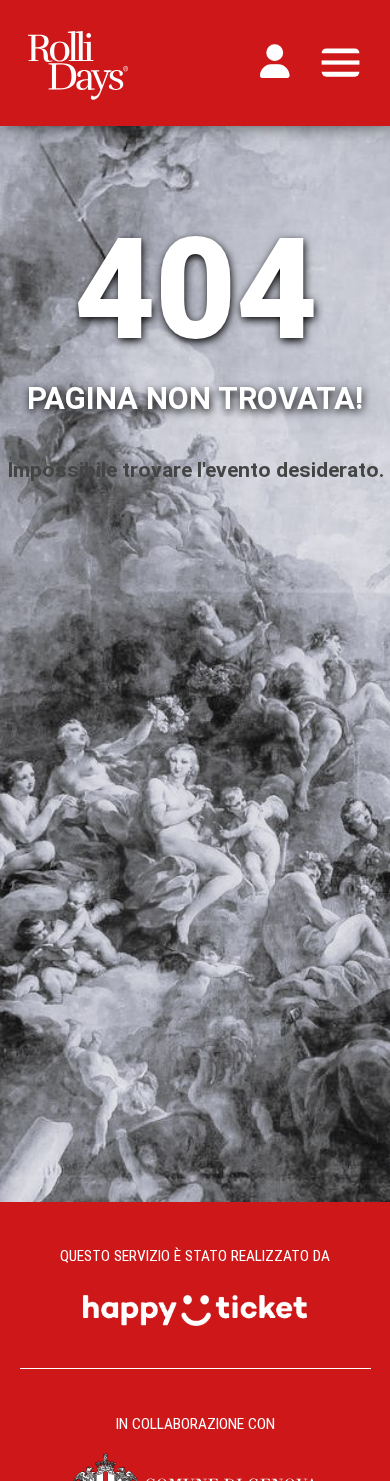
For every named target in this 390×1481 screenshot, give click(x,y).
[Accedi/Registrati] (279, 62)
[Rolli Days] (78, 59)
